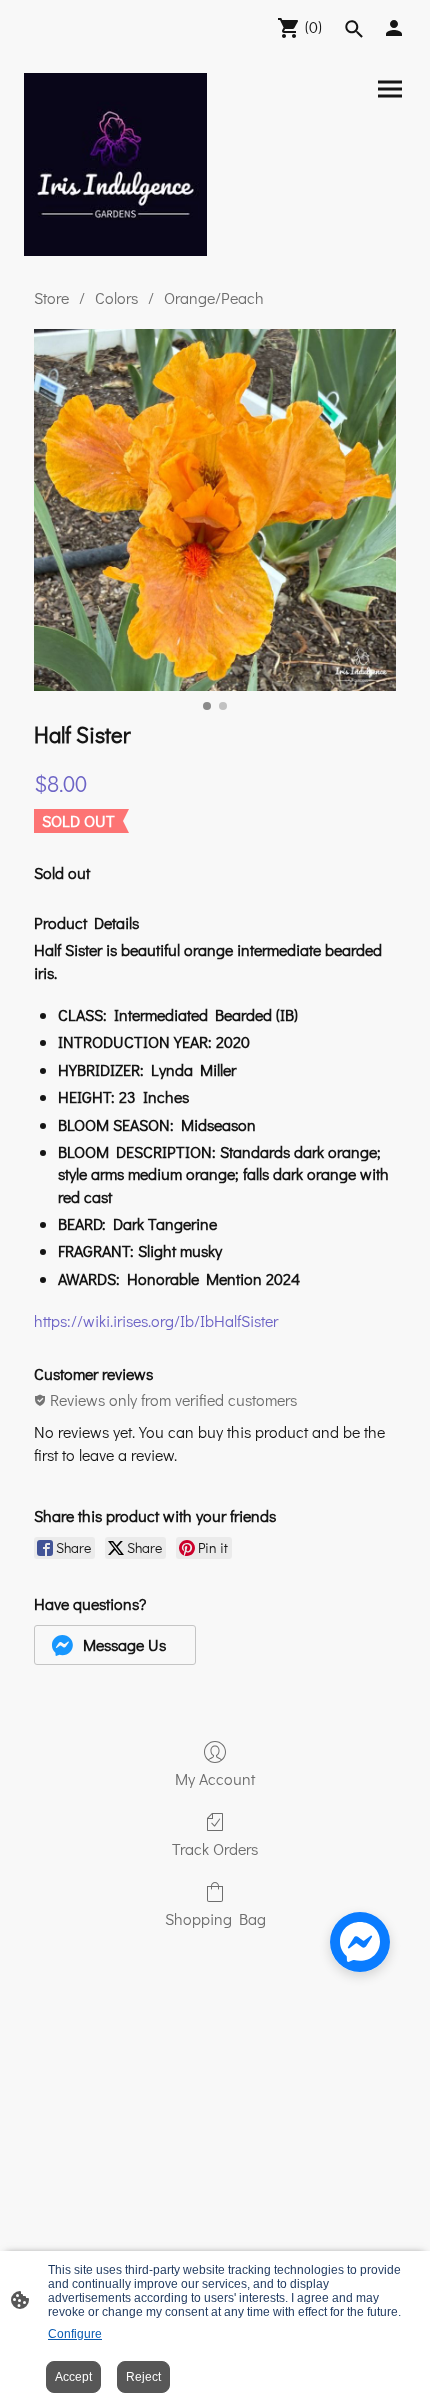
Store (51, 297)
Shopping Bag (215, 1918)
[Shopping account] (394, 28)
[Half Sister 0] (215, 510)
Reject (143, 2377)
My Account (215, 1778)
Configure (75, 2334)
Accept (73, 2377)
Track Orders (215, 1848)
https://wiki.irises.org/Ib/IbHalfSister (156, 1320)
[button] (115, 1645)
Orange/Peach (214, 297)
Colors (116, 297)
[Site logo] (115, 164)
